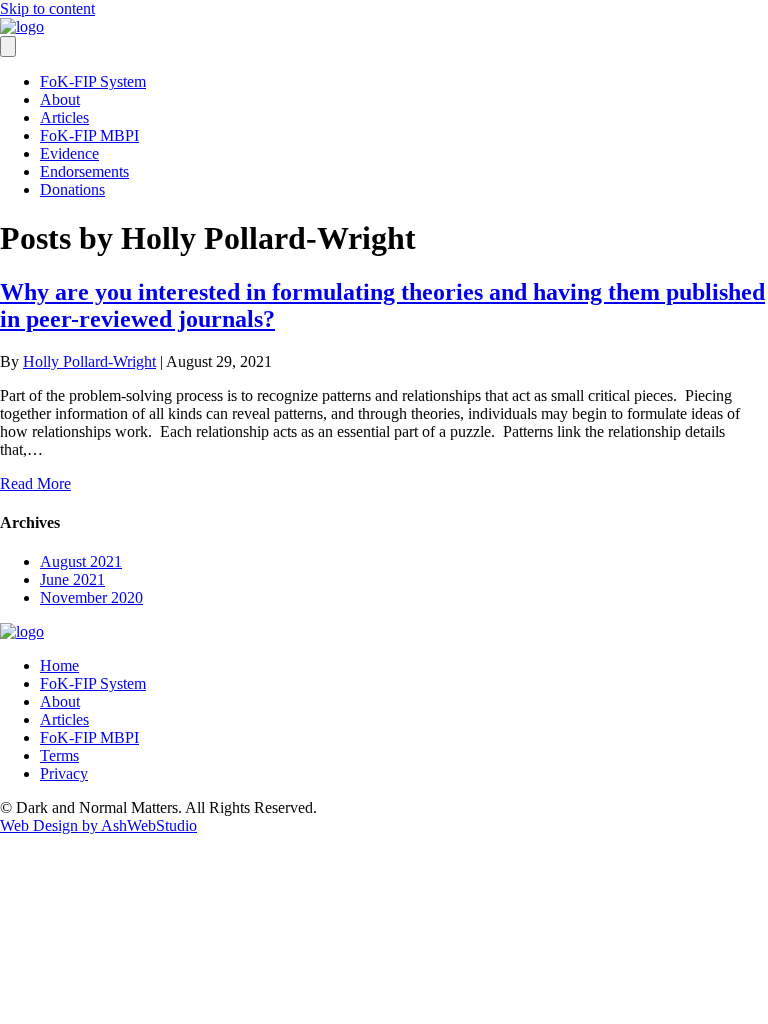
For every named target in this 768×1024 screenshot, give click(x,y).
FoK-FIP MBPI (89, 135)
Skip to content (47, 8)
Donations (72, 189)
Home (59, 665)
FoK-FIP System (93, 81)
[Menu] (8, 46)
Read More (35, 483)
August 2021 (81, 561)
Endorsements (84, 171)
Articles (64, 117)
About (60, 99)
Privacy (64, 773)
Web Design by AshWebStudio (98, 825)
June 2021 (72, 579)
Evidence (69, 153)
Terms (59, 755)
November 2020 (91, 597)
